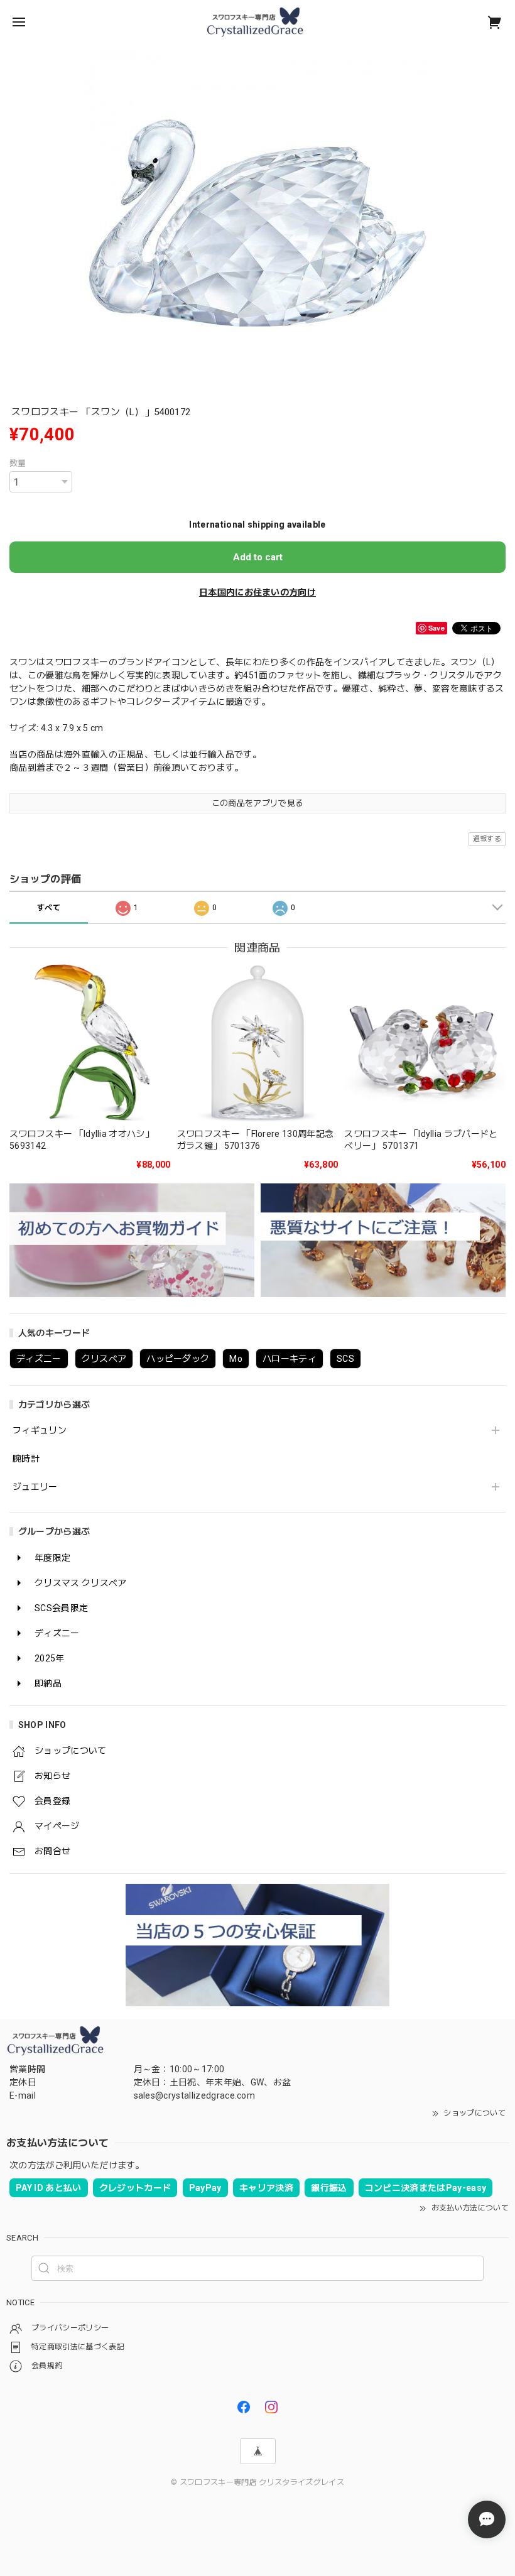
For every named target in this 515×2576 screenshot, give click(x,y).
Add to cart (258, 557)
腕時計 (26, 1459)
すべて (49, 908)
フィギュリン (40, 1430)
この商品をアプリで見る (258, 803)
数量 (18, 463)
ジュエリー (35, 1487)
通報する (487, 839)
